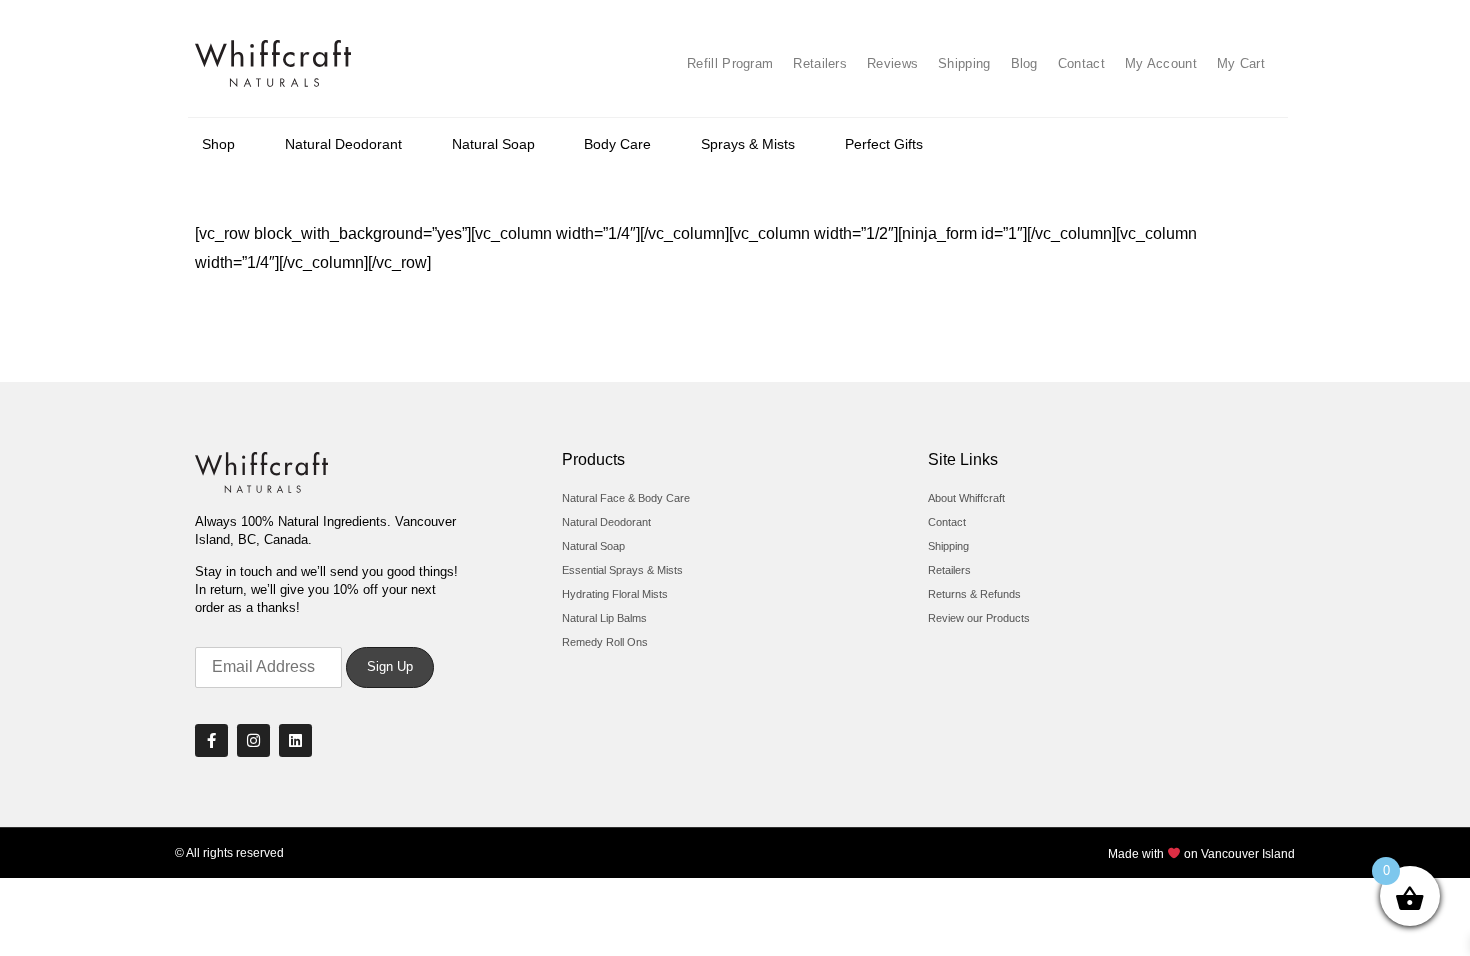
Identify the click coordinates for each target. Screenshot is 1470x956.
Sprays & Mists (748, 144)
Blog (1024, 63)
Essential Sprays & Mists (622, 570)
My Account (1161, 63)
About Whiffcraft (966, 498)
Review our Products (979, 618)
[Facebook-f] (211, 740)
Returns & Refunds (974, 594)
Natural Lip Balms (604, 618)
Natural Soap (493, 144)
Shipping (964, 63)
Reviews (892, 63)
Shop (218, 144)
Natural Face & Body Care (626, 498)
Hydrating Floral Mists (615, 594)
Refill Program (730, 63)
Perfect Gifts (884, 144)
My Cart (1241, 63)
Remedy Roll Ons (605, 642)
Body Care (617, 144)
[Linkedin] (295, 740)
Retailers (820, 63)
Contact (1081, 63)
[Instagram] (253, 740)
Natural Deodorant (343, 144)
